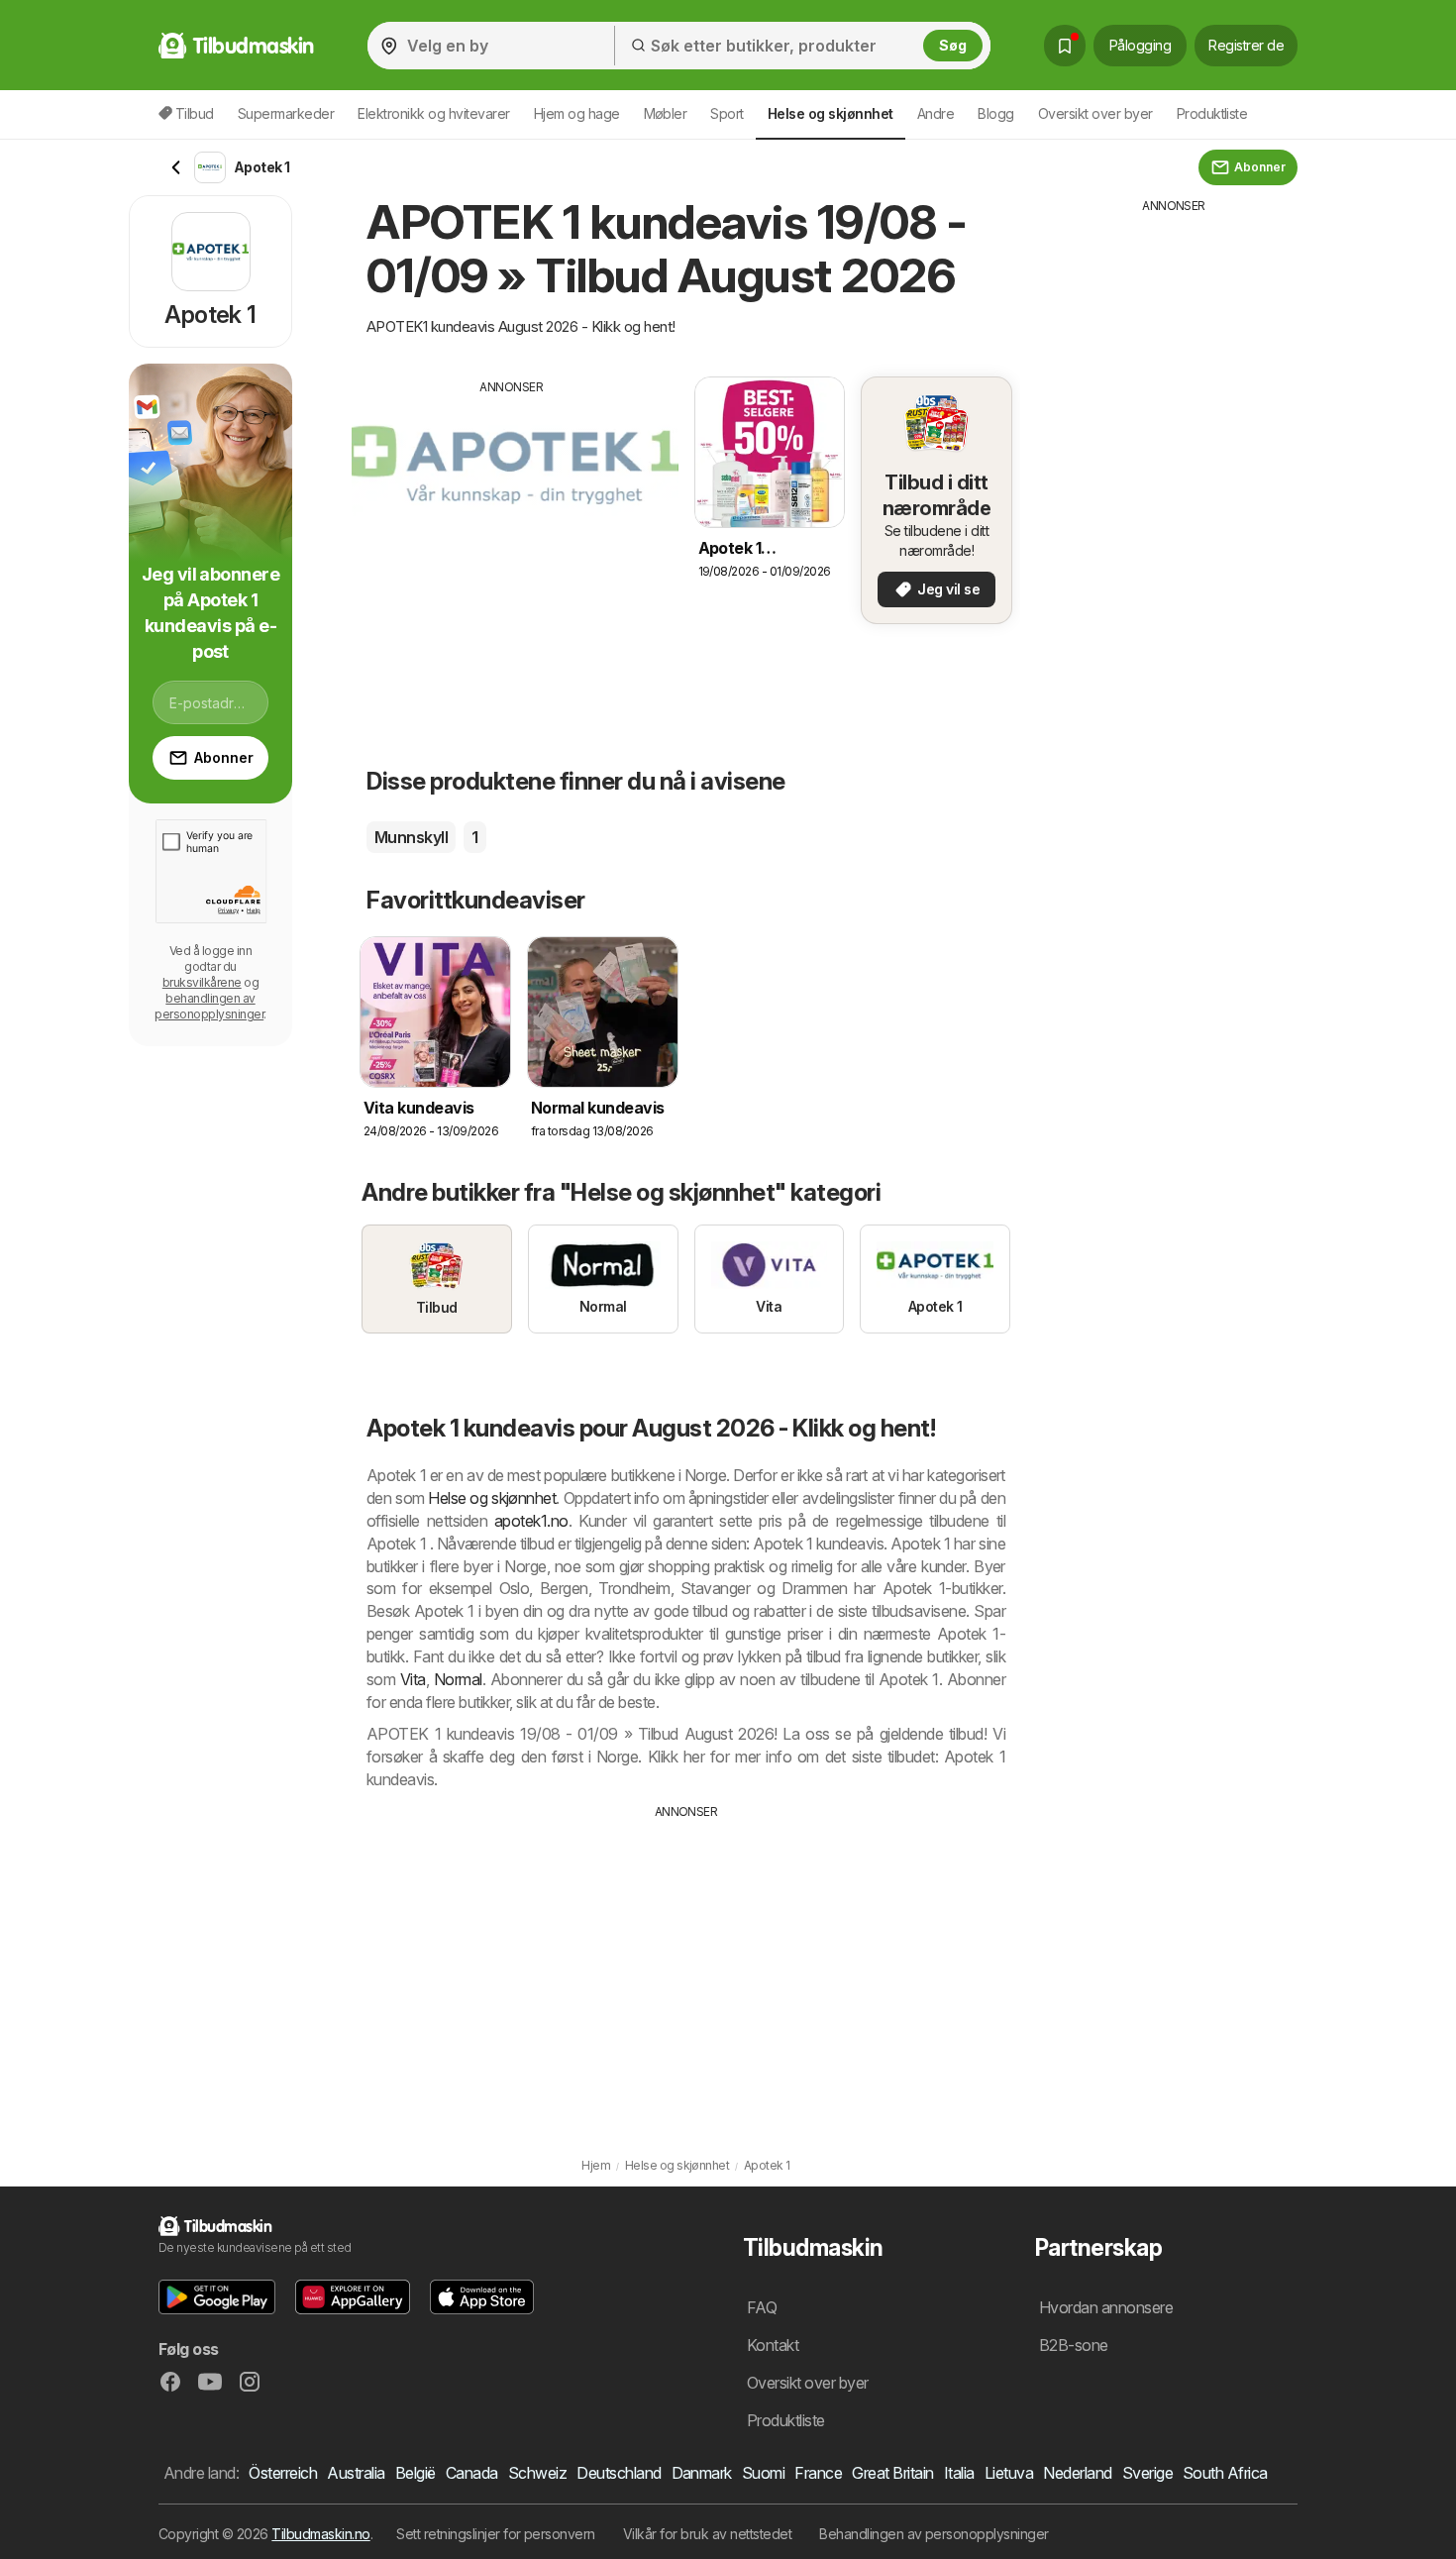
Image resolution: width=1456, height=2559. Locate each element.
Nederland (1077, 2473)
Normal (458, 1679)
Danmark (702, 2473)
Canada (472, 2473)
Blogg (995, 113)
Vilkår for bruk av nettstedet (707, 2534)
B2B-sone (1074, 2345)
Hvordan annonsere (1106, 2307)
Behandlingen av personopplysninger (934, 2534)
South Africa (1225, 2473)
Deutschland (619, 2473)
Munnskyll (411, 837)
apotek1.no (531, 1521)
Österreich (283, 2473)
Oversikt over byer (1095, 113)
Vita (413, 1679)
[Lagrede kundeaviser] (1065, 46)
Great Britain (892, 2473)
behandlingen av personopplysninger (209, 1006)
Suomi (763, 2473)
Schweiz (537, 2473)
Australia (356, 2473)
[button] (217, 2297)
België (416, 2473)
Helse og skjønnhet (492, 1498)
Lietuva (1009, 2473)
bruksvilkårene (202, 982)
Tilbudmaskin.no (320, 2534)
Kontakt (773, 2345)
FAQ (762, 2307)
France (818, 2473)
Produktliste (1212, 113)
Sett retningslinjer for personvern (496, 2534)
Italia (959, 2473)
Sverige (1147, 2473)
